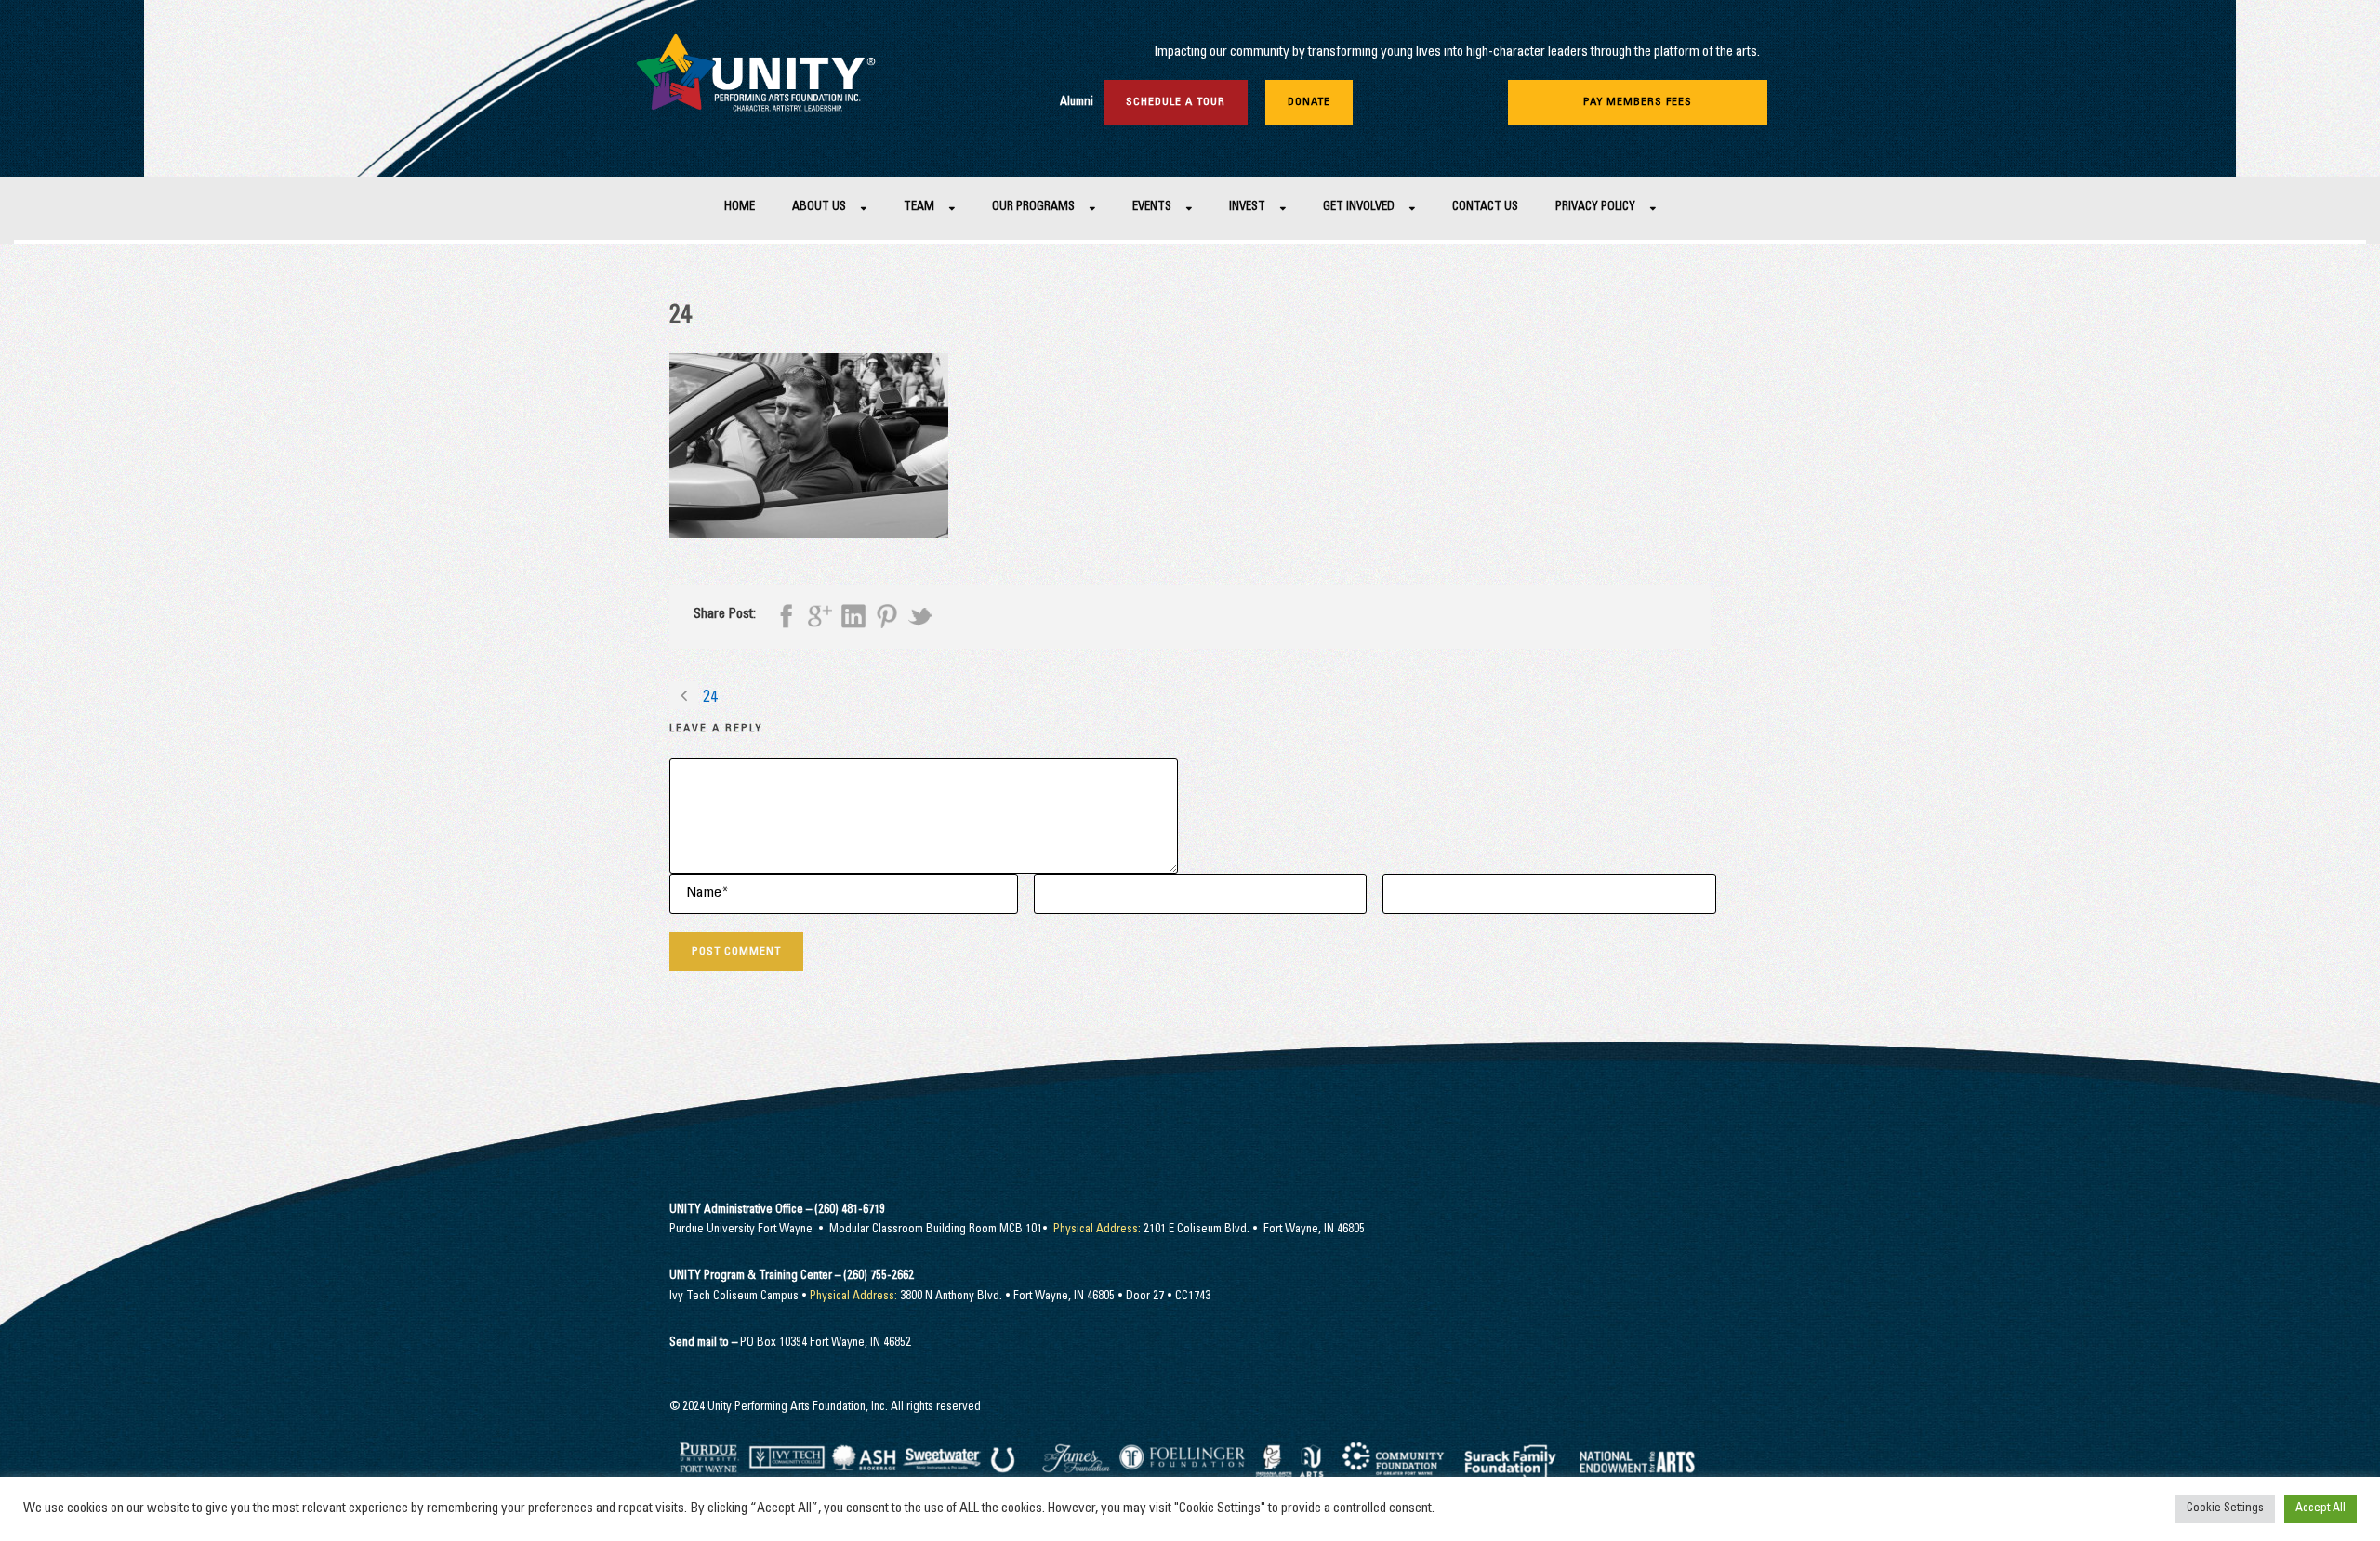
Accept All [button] (2320, 1509)
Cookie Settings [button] (2225, 1509)
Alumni (1077, 103)
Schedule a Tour (1176, 102)
